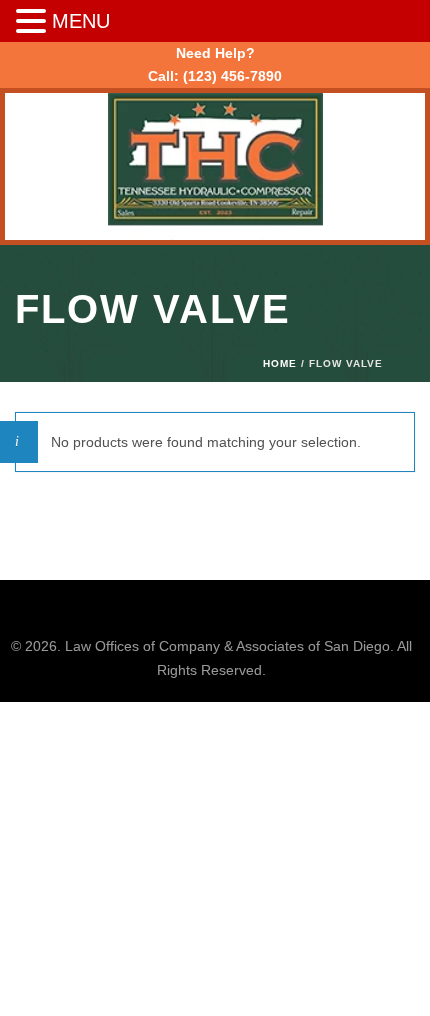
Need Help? (215, 53)
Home (280, 363)
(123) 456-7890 (232, 76)
